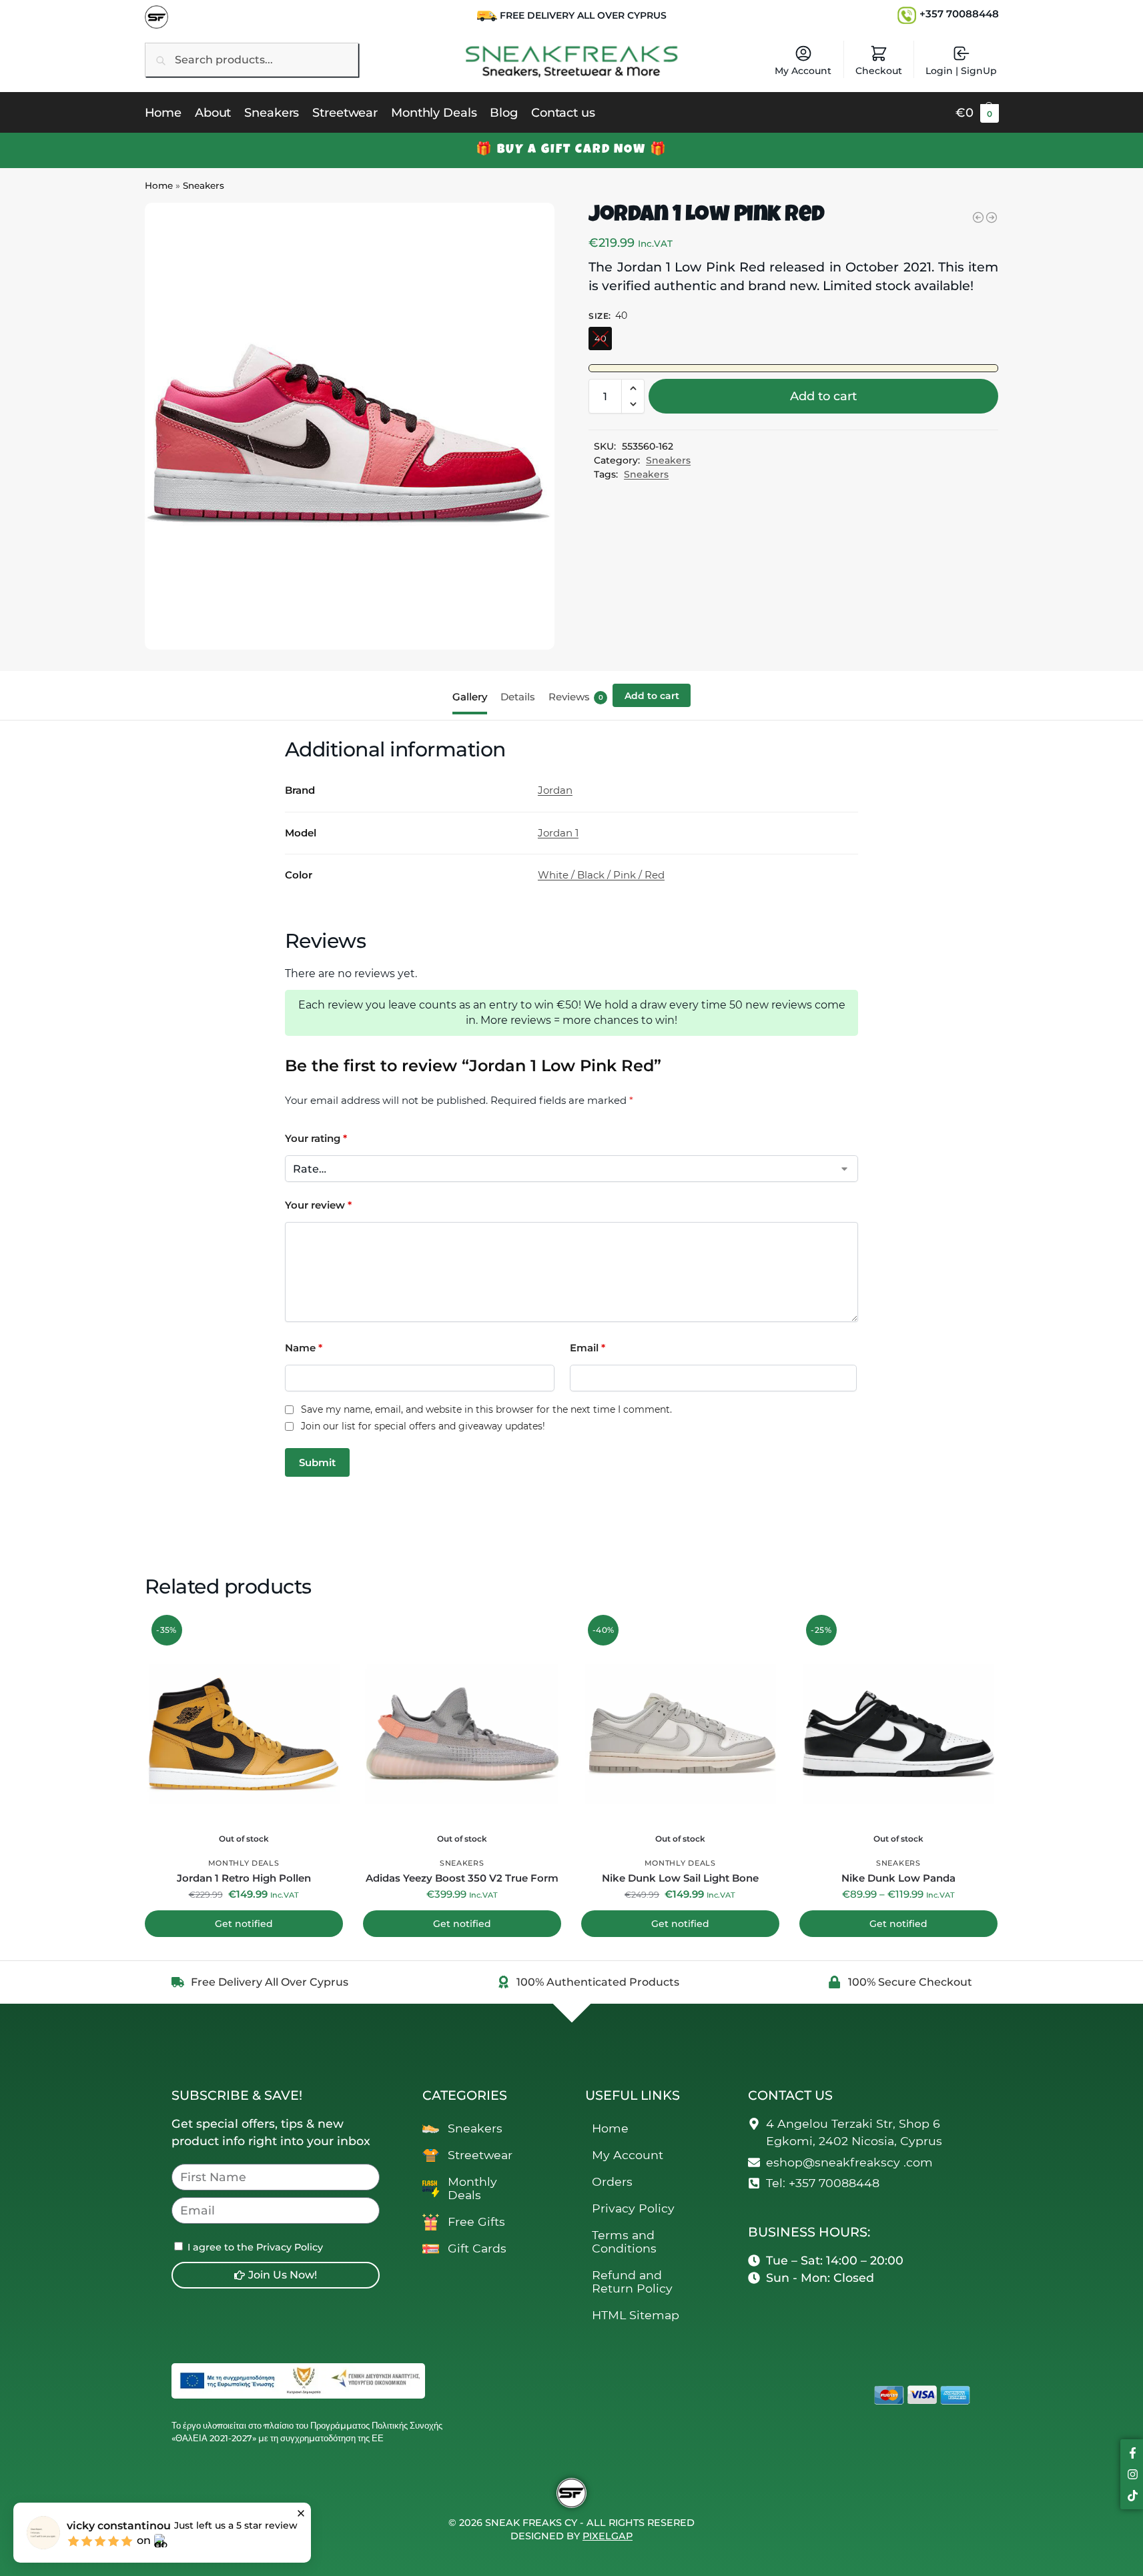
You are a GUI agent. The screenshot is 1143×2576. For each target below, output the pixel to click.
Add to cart (823, 396)
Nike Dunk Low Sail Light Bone (680, 1878)
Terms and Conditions (624, 2241)
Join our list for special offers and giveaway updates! (423, 1426)
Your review (318, 1205)
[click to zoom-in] (350, 426)
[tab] (473, 696)
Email (588, 1348)
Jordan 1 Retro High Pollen (244, 1878)
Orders (612, 2181)
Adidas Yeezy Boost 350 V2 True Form (462, 1878)
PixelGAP (608, 2536)
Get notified (244, 1924)
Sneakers (204, 185)
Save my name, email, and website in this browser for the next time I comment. (486, 1410)
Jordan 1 (558, 833)
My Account (803, 71)
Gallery (470, 697)
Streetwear (480, 2155)
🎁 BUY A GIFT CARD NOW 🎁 (571, 150)
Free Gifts (476, 2221)
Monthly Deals (244, 1863)
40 (601, 338)
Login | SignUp (961, 71)
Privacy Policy (633, 2208)
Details (518, 697)
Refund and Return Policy (632, 2282)
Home (159, 185)
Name (304, 1348)
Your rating (316, 1138)
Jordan (555, 790)
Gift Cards (477, 2248)
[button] (977, 113)
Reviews (576, 697)
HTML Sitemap (636, 2315)
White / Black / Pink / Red (601, 875)
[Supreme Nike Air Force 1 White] (978, 217)
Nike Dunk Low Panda (898, 1878)
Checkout (879, 71)
